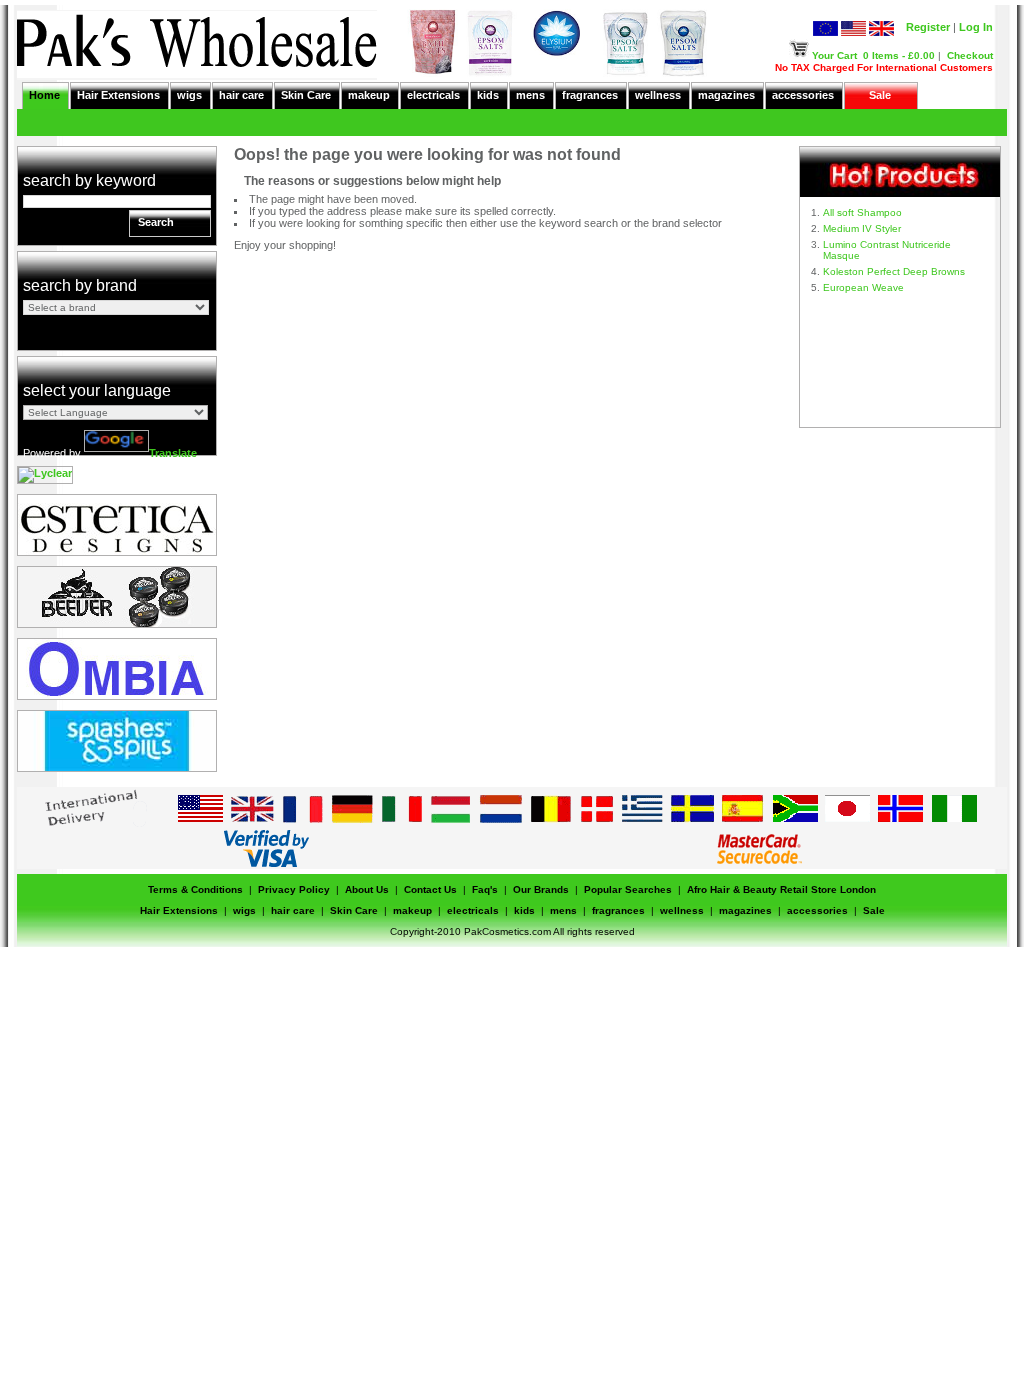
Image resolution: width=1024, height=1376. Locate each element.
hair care (241, 95)
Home (44, 95)
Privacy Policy (294, 889)
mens (530, 95)
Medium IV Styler (862, 228)
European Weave (863, 287)
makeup (369, 95)
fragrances (590, 95)
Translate (173, 453)
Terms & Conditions (195, 889)
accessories (803, 95)
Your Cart (834, 55)
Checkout (970, 55)
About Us (367, 889)
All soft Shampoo (862, 212)
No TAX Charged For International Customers (884, 67)
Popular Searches (628, 889)
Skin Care (306, 95)
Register (928, 27)
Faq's (485, 889)
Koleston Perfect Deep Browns (894, 271)
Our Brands (541, 889)
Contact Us (430, 889)
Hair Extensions (118, 95)
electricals (433, 95)
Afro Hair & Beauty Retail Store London (781, 889)
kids (488, 95)
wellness (658, 95)
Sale (880, 95)
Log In (976, 27)
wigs (189, 95)
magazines (726, 95)
